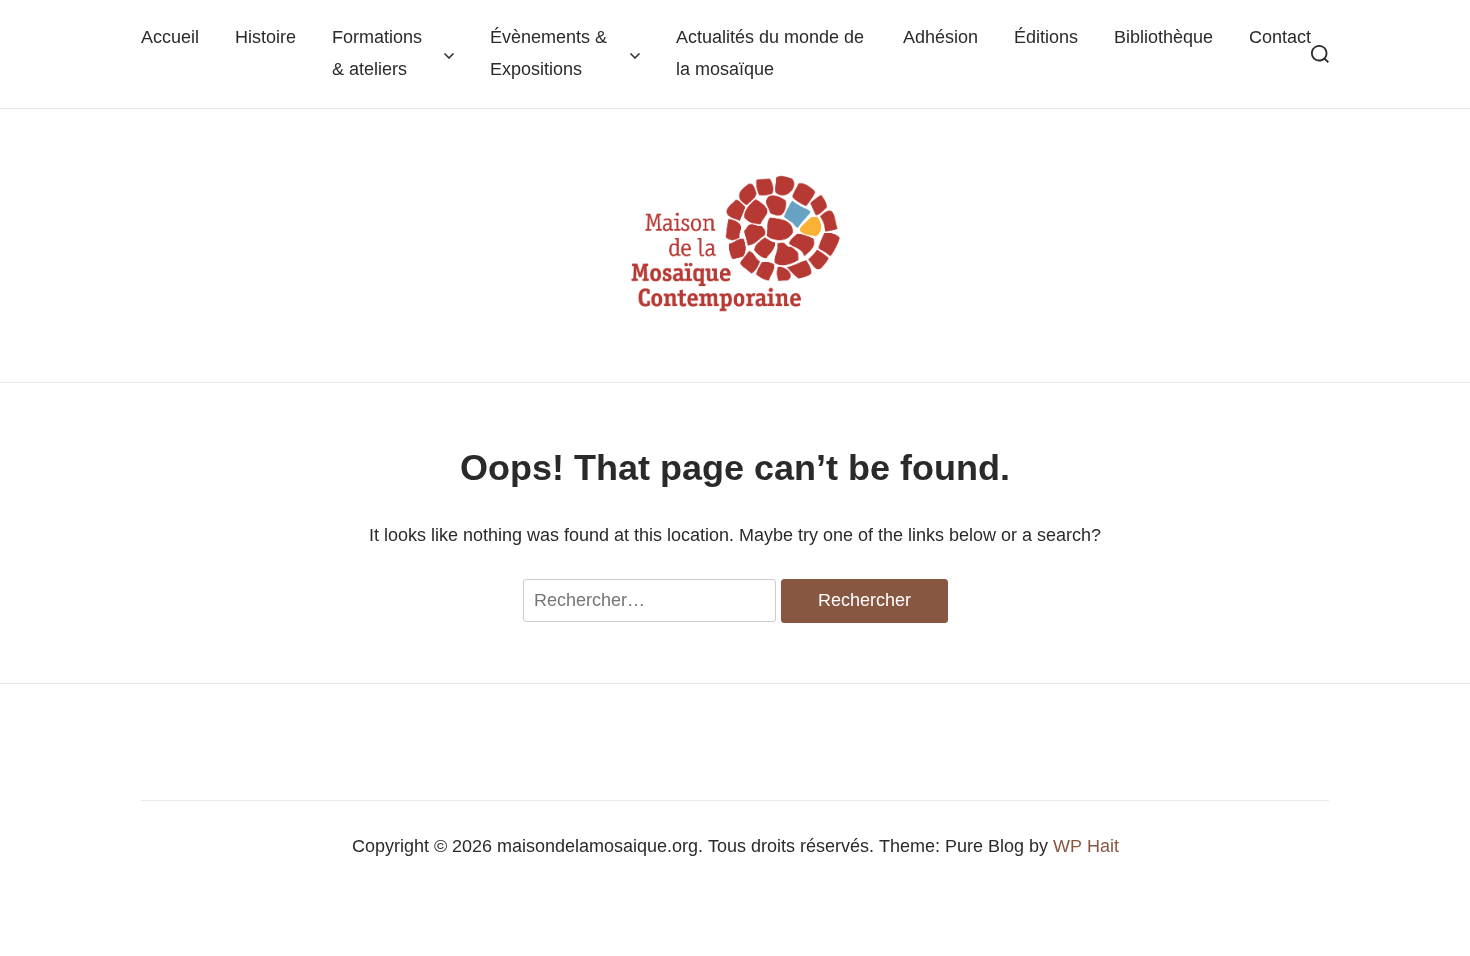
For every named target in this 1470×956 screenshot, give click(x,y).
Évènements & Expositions (548, 52)
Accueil (170, 37)
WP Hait (1086, 846)
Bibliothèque (1163, 37)
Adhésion (940, 37)
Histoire (265, 37)
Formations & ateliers (377, 52)
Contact (1280, 37)
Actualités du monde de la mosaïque (770, 52)
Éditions (1046, 37)
